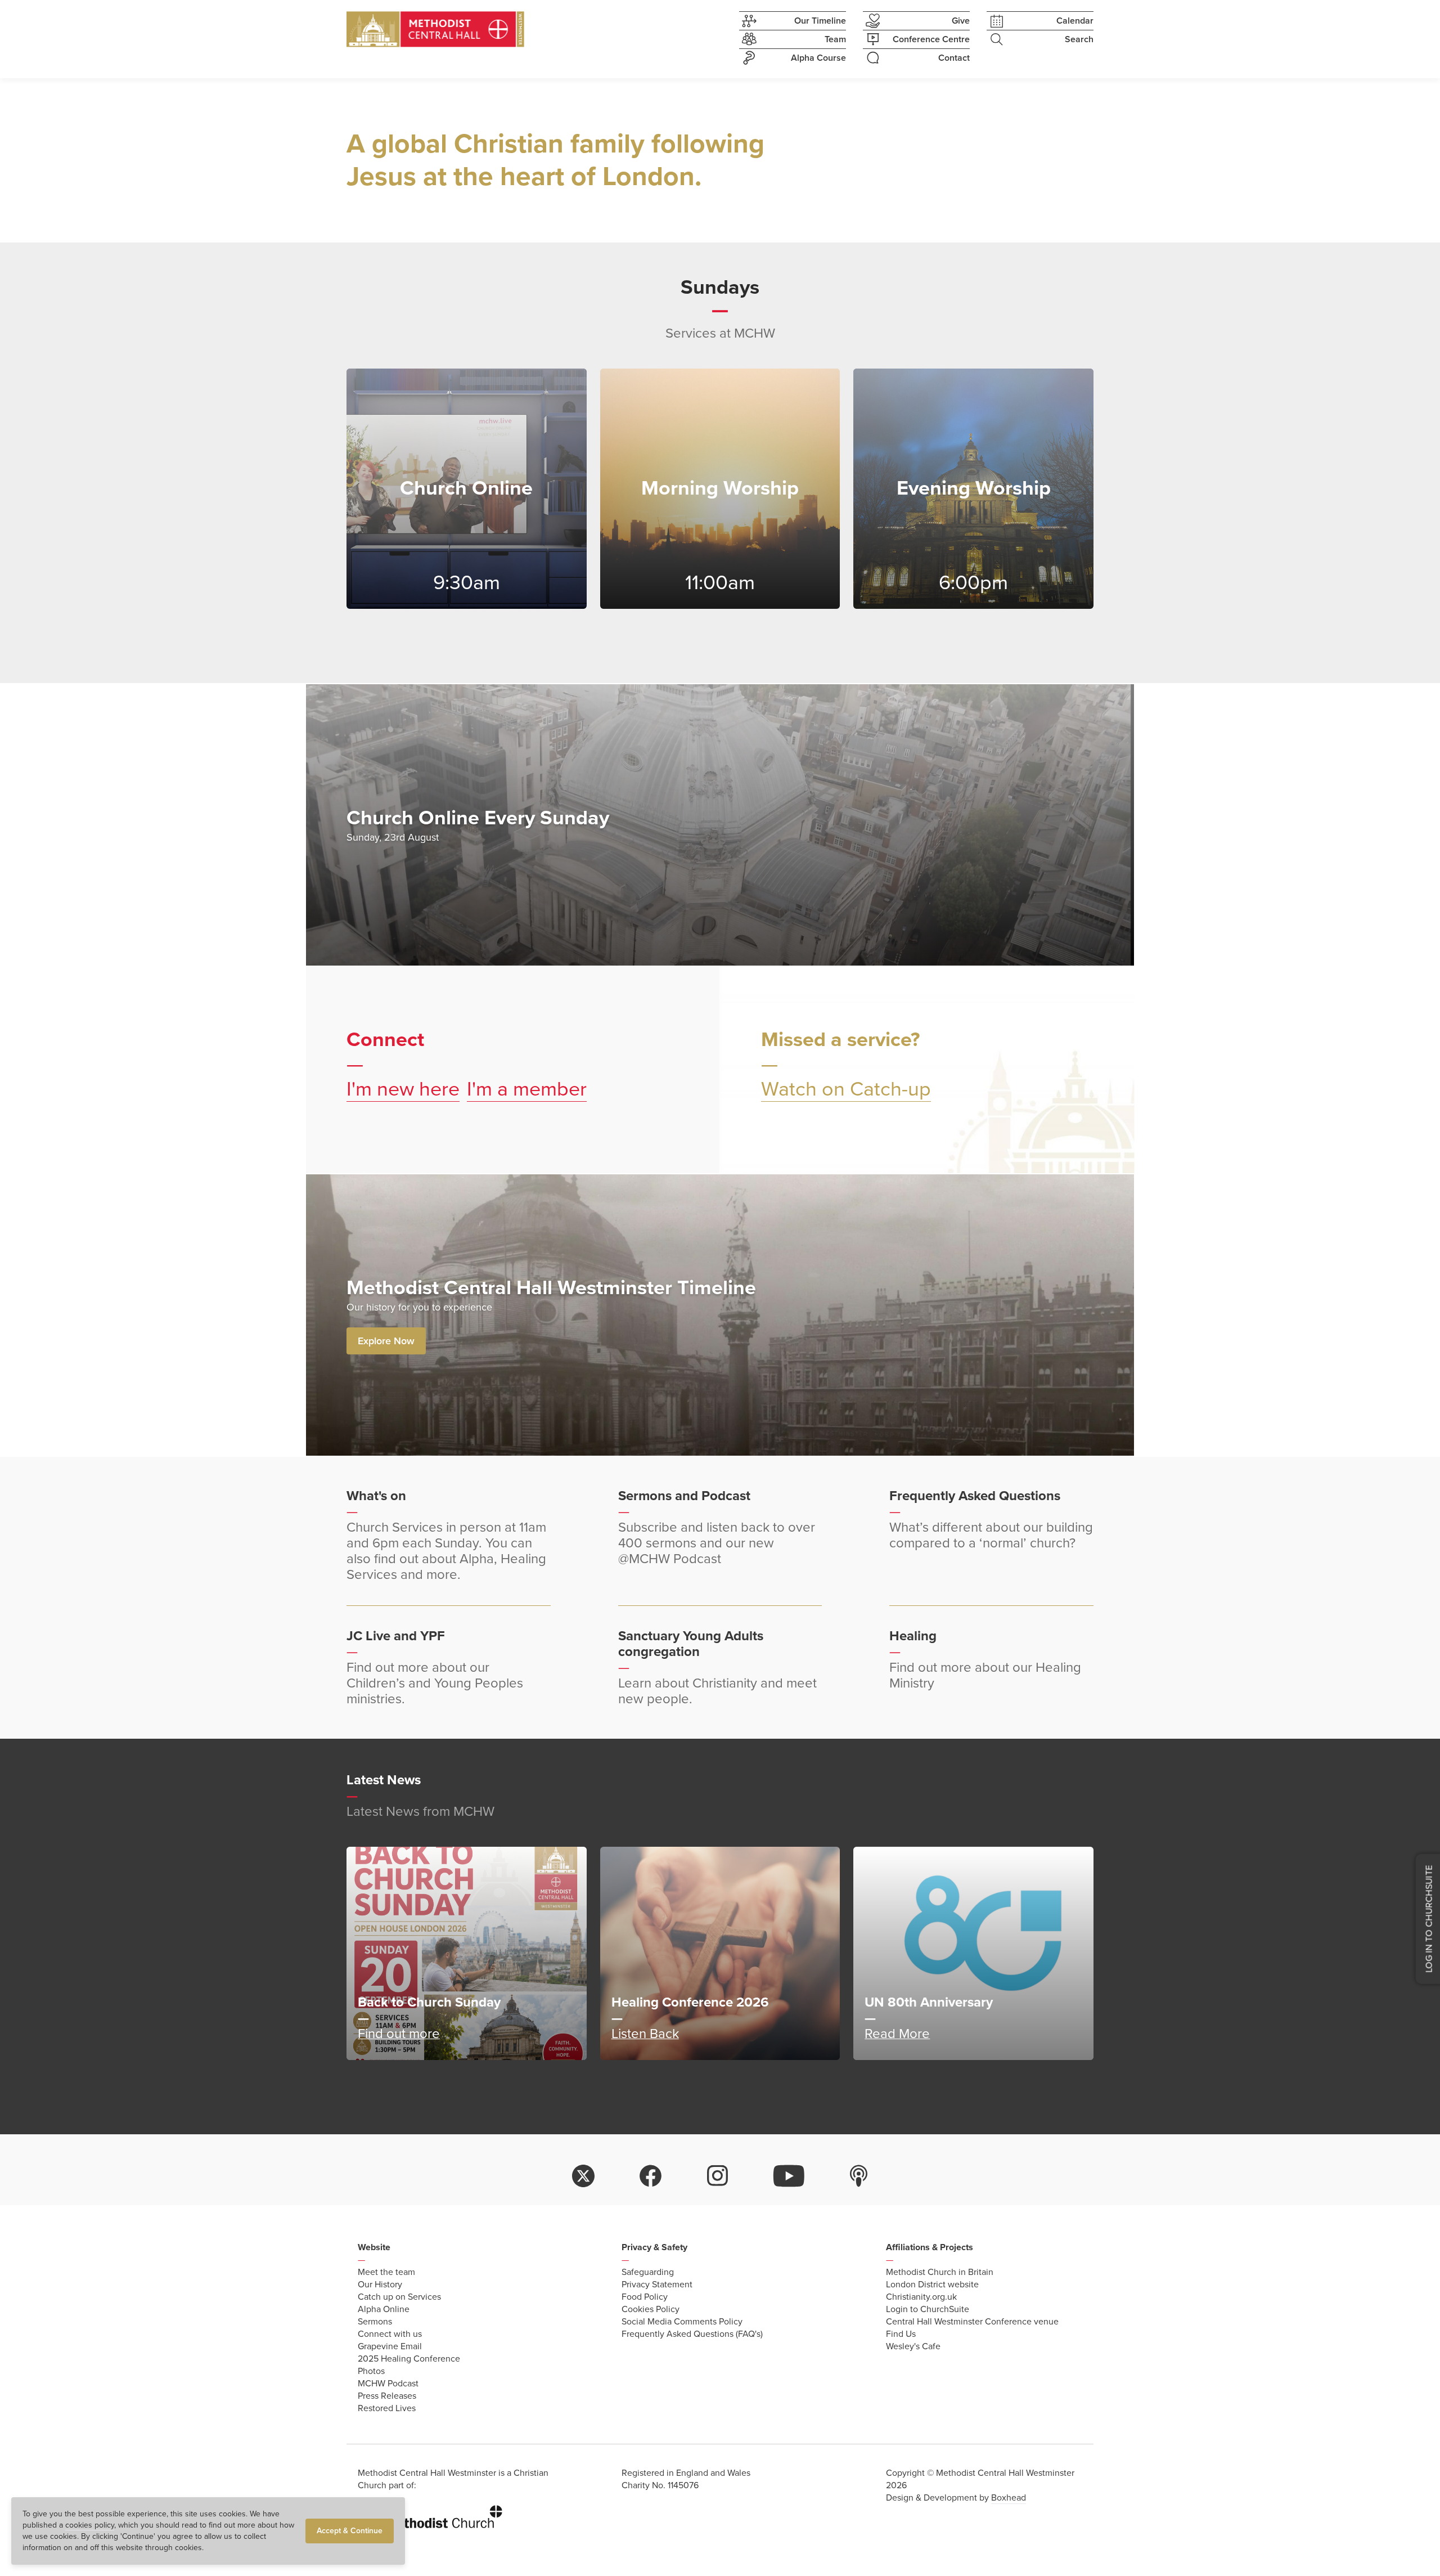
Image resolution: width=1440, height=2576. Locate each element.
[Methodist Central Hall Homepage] (435, 29)
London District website (932, 2285)
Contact (954, 58)
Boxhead (1009, 2498)
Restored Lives (387, 2408)
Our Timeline (820, 21)
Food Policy (645, 2297)
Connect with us (390, 2334)
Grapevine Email (390, 2346)
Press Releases (387, 2396)
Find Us (901, 2334)
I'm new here (403, 1089)
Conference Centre (931, 39)
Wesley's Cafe (913, 2346)
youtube (789, 2176)
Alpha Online (384, 2309)
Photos (371, 2371)
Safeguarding (648, 2272)
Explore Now (386, 1341)
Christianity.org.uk (921, 2297)
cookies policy (90, 2525)
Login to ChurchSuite (928, 2309)
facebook (651, 2176)
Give (961, 21)
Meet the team (386, 2272)
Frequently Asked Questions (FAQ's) (692, 2334)
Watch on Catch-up (846, 1089)
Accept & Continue (350, 2531)
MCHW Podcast (388, 2384)
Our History (380, 2285)
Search (1079, 39)
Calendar (1075, 21)
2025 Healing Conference (409, 2359)
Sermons (375, 2322)
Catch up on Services (399, 2297)
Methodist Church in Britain (940, 2272)
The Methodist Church (430, 2515)
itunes (859, 2176)
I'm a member (527, 1089)
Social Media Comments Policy (682, 2322)
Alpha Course (818, 58)
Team (835, 39)
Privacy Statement (657, 2285)
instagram (718, 2176)
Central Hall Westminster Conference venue (972, 2322)
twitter (583, 2176)
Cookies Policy (651, 2309)
